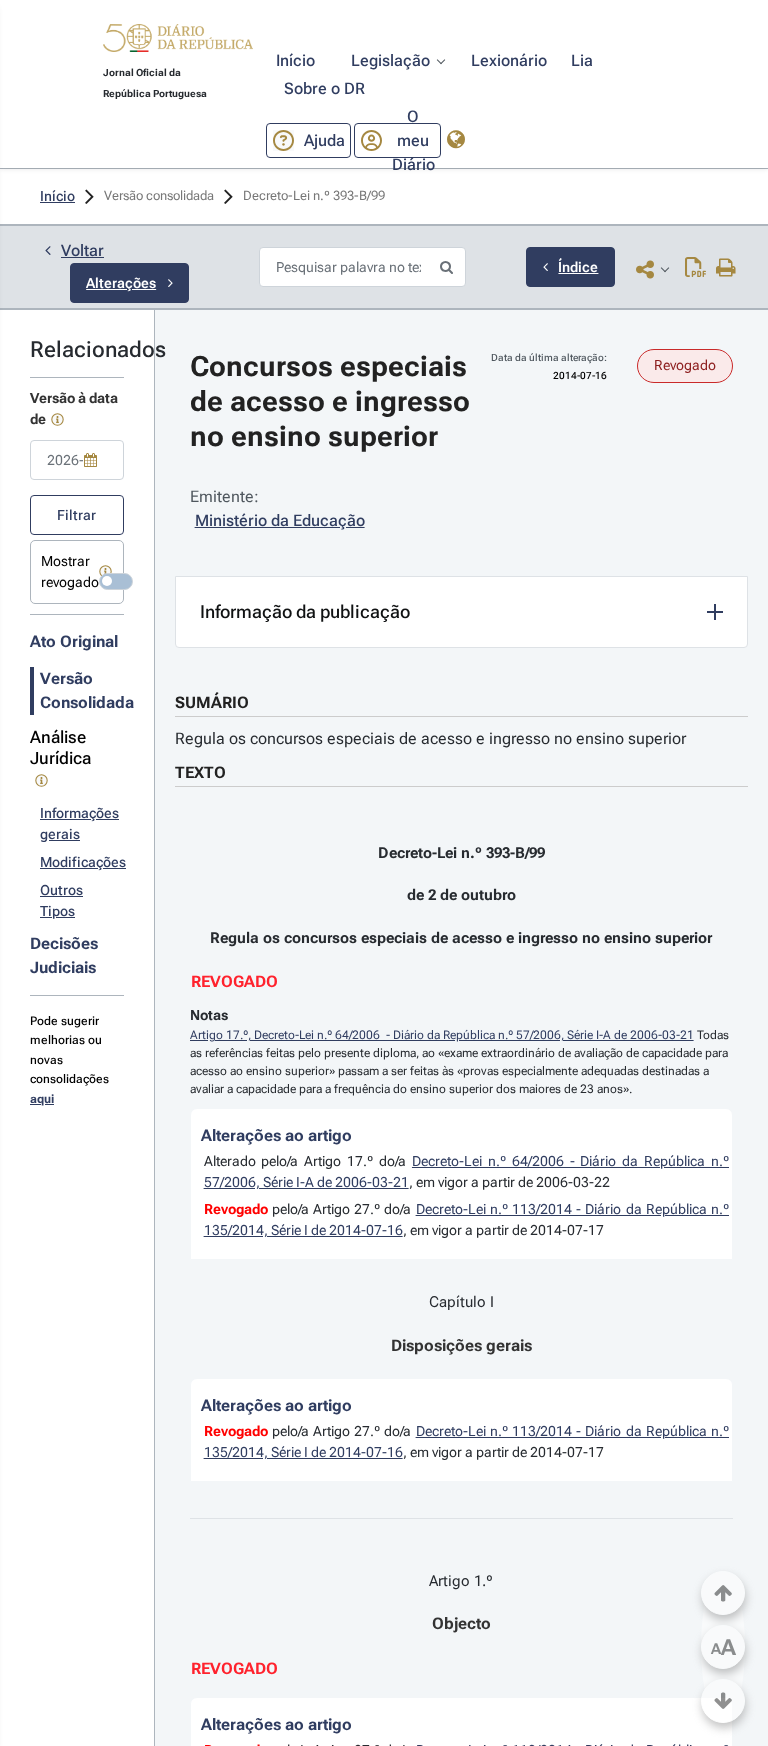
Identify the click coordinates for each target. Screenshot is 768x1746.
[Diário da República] (178, 42)
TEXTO (200, 772)
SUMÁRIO (212, 702)
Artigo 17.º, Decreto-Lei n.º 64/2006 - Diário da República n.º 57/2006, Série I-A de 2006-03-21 (442, 1035)
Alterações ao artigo (276, 1135)
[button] (178, 41)
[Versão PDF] (695, 269)
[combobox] (77, 460)
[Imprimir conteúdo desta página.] (726, 269)
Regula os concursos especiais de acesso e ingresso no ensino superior (430, 738)
